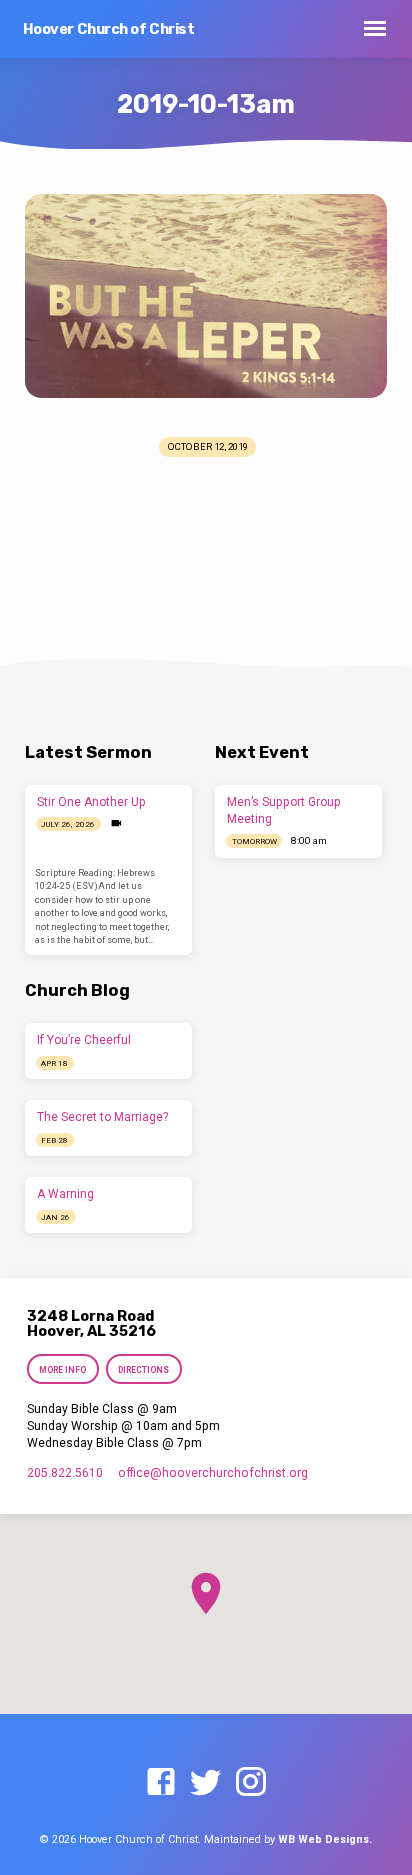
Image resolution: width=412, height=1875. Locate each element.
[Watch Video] (116, 823)
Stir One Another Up (91, 802)
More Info (62, 1370)
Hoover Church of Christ (109, 29)
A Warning (65, 1194)
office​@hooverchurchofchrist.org (213, 1473)
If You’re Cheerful (84, 1040)
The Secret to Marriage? (102, 1117)
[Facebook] (161, 1783)
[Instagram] (251, 1783)
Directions (143, 1370)
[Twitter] (206, 1783)
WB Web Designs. (325, 1839)
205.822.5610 (65, 1473)
